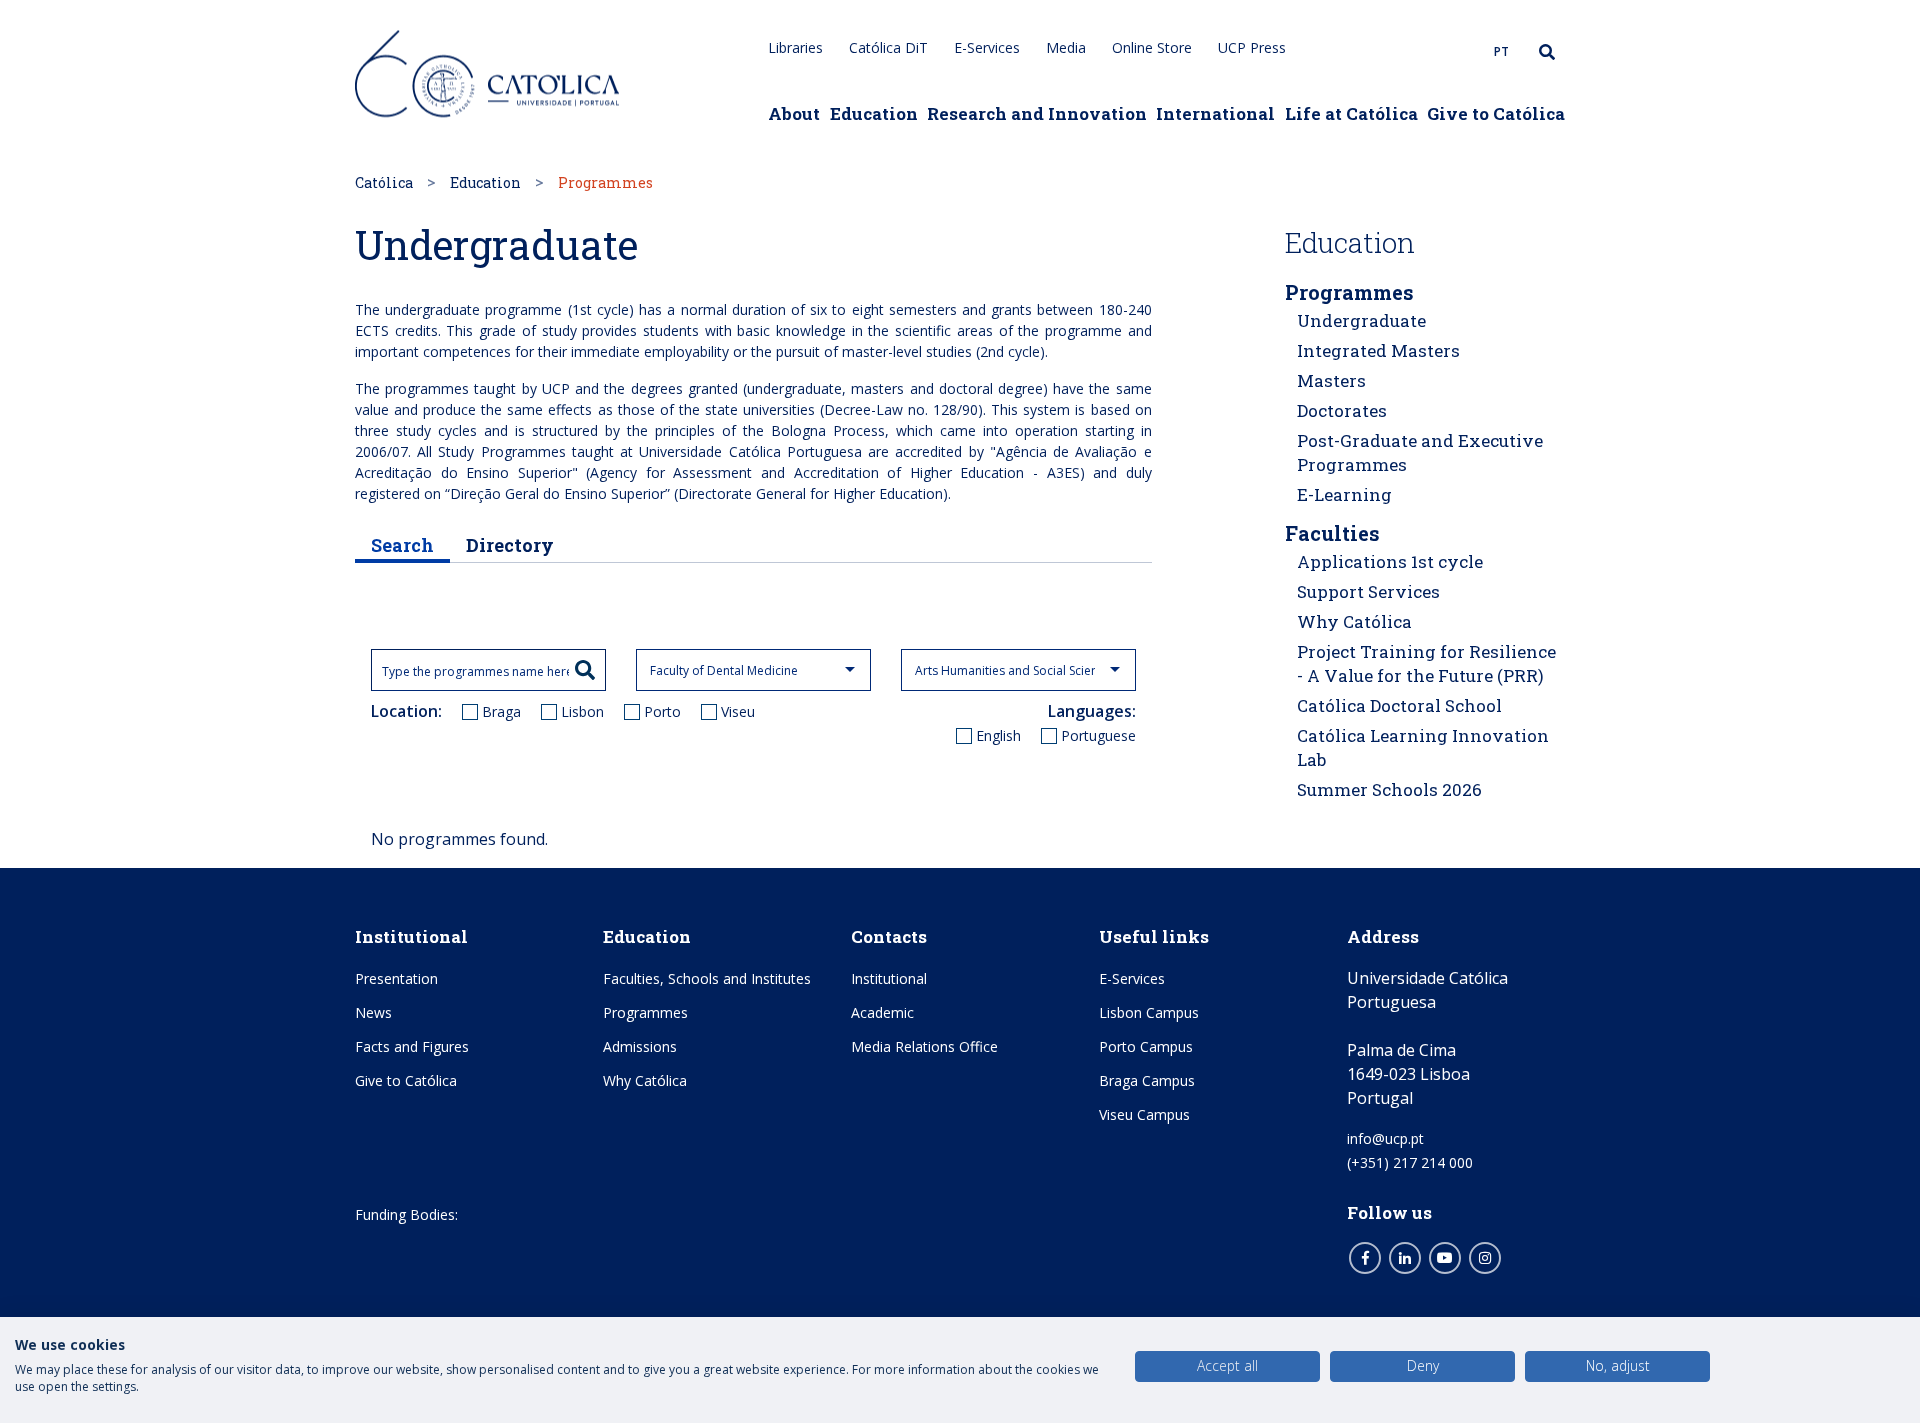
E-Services (987, 47)
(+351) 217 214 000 (1410, 1162)
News (373, 1012)
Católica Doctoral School (1399, 705)
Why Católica (1354, 621)
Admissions (640, 1046)
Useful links (1154, 936)
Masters (1331, 380)
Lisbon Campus (1149, 1012)
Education (874, 113)
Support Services (1368, 591)
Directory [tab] (510, 545)
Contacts (889, 936)
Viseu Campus (1144, 1114)
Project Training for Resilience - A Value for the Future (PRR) (1426, 663)
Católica (384, 182)
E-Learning (1344, 494)
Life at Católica (1351, 113)
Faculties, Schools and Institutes (707, 978)
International (1215, 113)
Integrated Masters (1378, 350)
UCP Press (1252, 47)
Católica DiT (888, 47)
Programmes (1349, 292)
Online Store (1152, 47)
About (794, 113)
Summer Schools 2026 (1389, 789)
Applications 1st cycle (1390, 561)
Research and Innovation (1037, 113)
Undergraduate (1361, 320)
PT (1501, 51)
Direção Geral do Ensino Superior (557, 493)
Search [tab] (402, 545)
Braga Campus (1147, 1080)
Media (1066, 47)
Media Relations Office (924, 1046)
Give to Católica (1496, 113)
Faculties (1332, 533)
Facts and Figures (412, 1046)
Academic (882, 1012)
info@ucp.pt (1385, 1138)
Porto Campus (1146, 1046)
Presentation (396, 978)
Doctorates (1342, 410)
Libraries (795, 47)
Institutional (411, 936)
